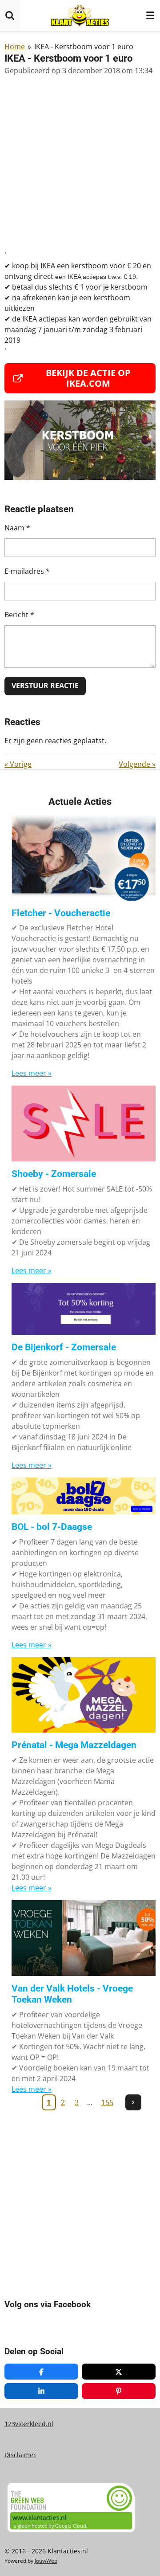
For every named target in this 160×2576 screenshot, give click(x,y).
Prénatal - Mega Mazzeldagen (74, 1745)
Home (15, 47)
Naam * (17, 528)
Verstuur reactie (45, 686)
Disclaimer (20, 2455)
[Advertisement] (80, 163)
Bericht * (19, 615)
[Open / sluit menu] (150, 16)
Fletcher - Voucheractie (61, 913)
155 (107, 2102)
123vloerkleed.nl (29, 2424)
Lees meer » (32, 1073)
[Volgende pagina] (133, 2102)
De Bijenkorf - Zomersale (64, 1347)
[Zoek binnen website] (10, 16)
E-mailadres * (27, 571)
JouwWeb (46, 2561)
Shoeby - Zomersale (54, 1174)
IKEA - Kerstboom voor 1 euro (84, 47)
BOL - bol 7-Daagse (52, 1527)
